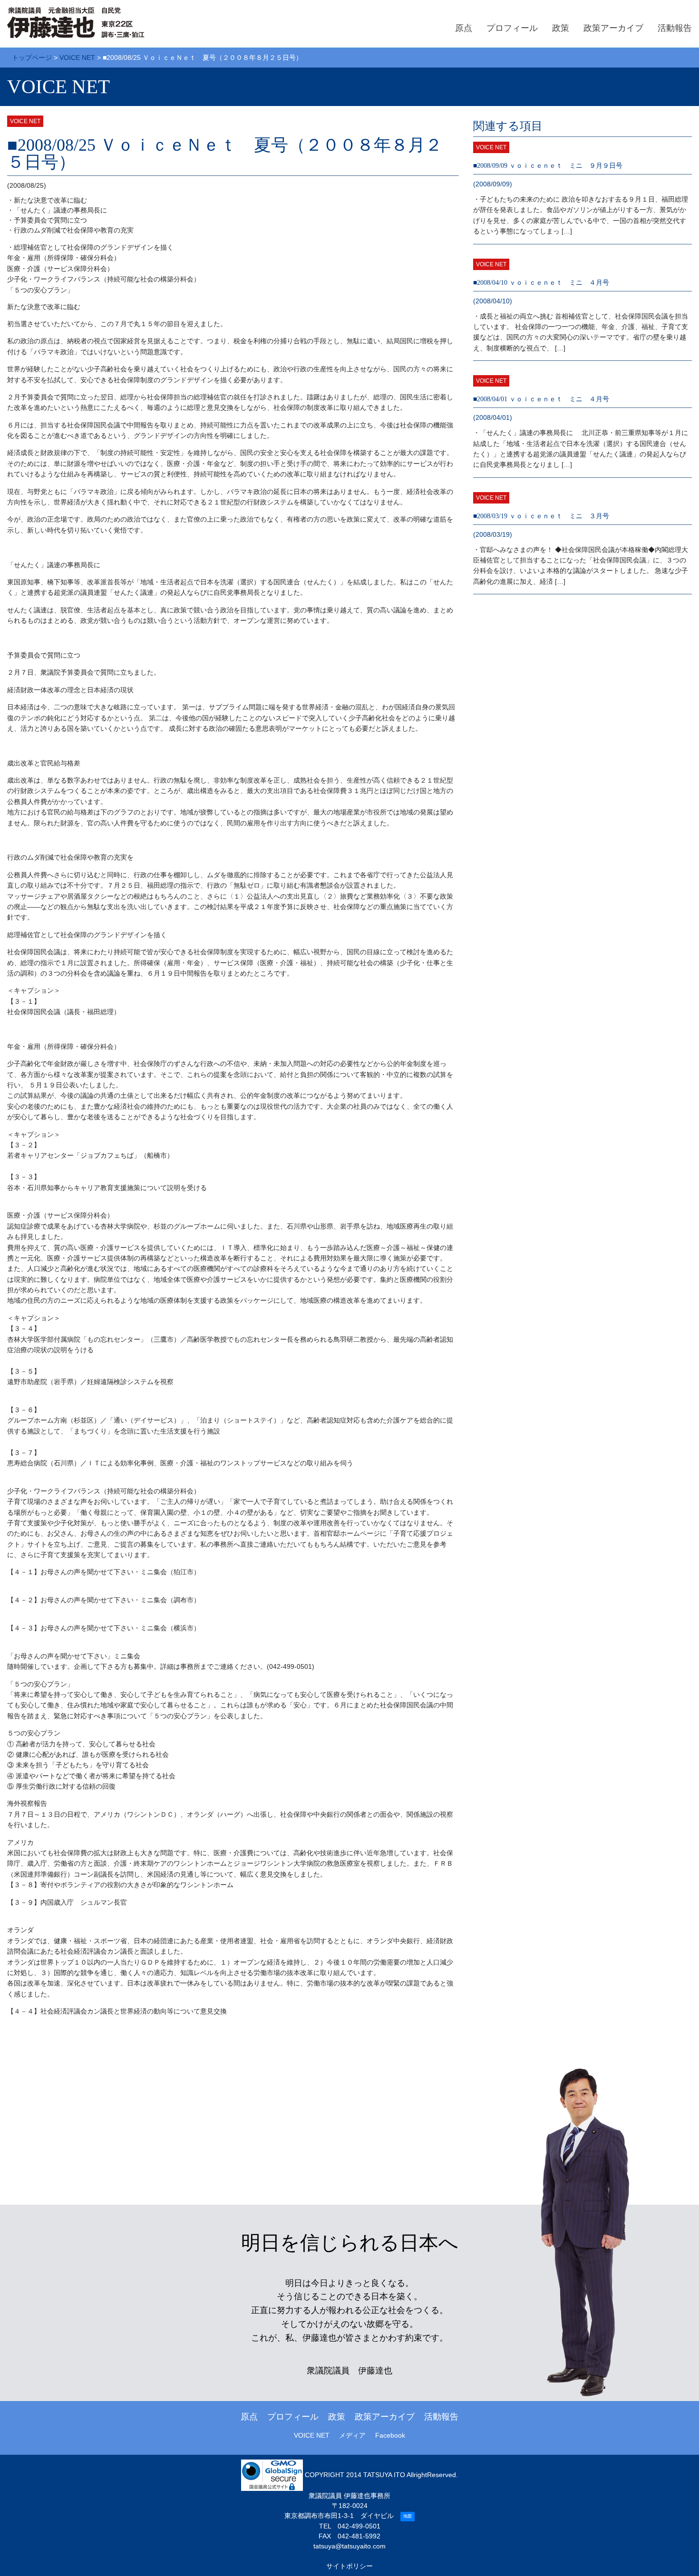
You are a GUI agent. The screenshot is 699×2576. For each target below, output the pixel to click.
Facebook (390, 2435)
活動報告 (675, 28)
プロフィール (512, 28)
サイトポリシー (349, 2566)
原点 (464, 28)
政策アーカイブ (613, 28)
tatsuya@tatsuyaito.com (349, 2546)
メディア (352, 2435)
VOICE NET (25, 121)
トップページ (32, 58)
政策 (561, 28)
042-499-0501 (359, 2526)
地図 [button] (408, 2516)
